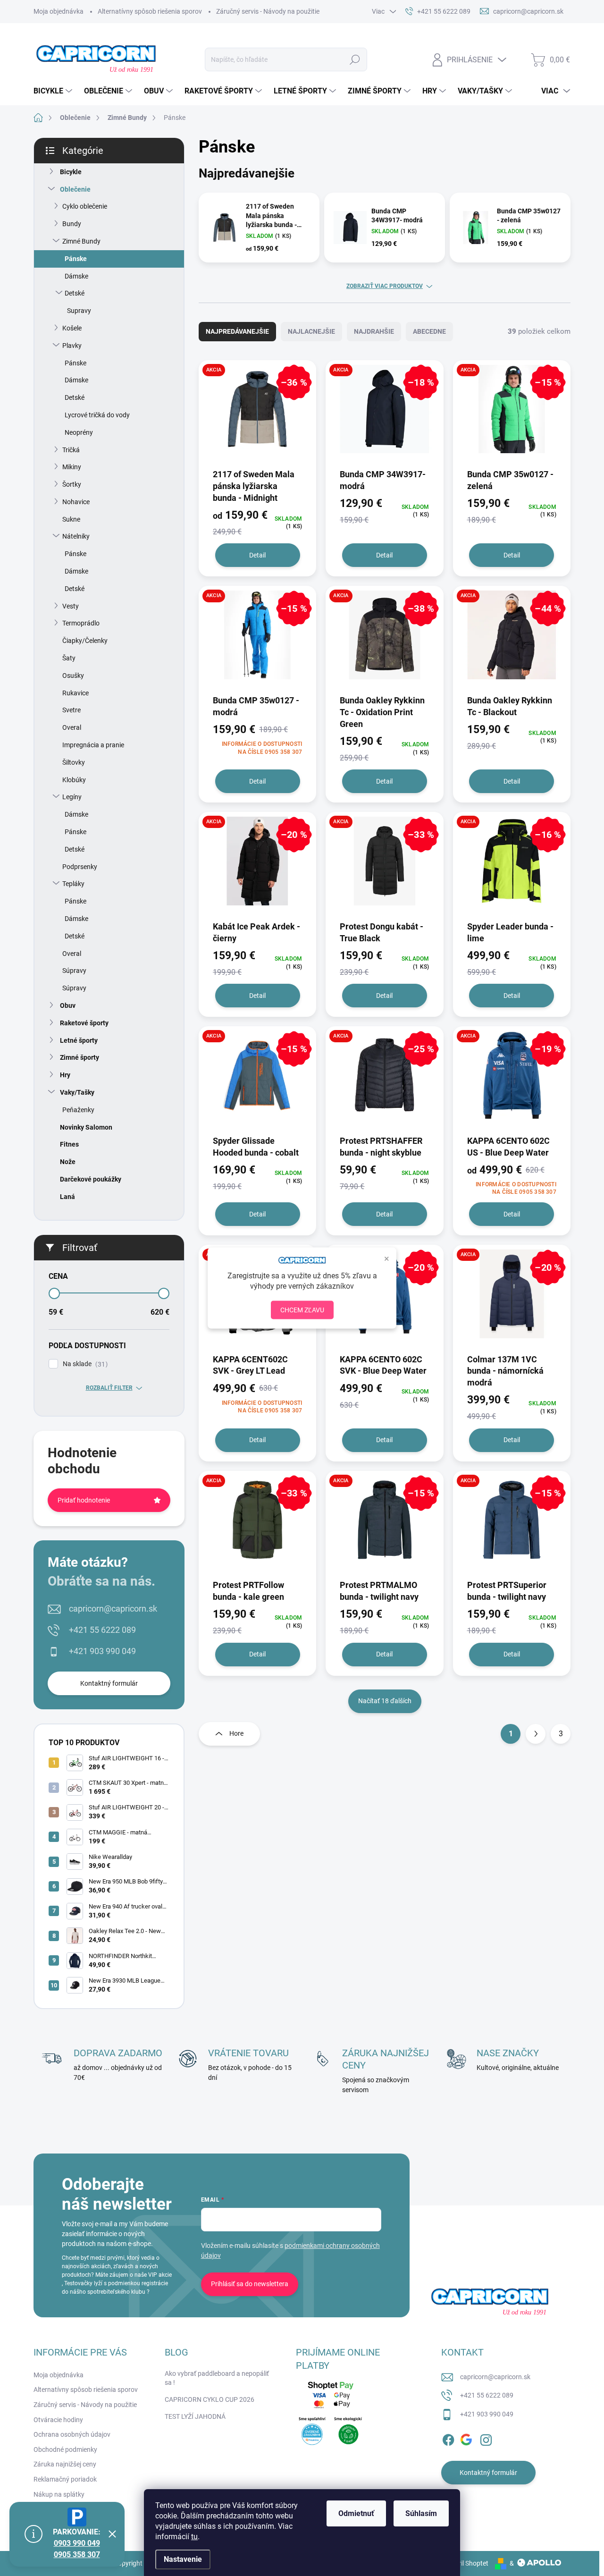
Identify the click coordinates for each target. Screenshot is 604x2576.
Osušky (73, 676)
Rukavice (75, 693)
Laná (67, 1197)
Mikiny (72, 467)
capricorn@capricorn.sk (113, 1609)
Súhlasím (421, 2513)
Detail (257, 555)
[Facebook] (448, 2438)
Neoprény (79, 432)
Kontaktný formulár (109, 1683)
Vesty (71, 606)
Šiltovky (74, 762)
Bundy (72, 224)
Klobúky (74, 780)
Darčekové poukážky (91, 1179)
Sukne (71, 519)
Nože (68, 1162)
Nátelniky (76, 536)
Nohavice (76, 502)
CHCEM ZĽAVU (302, 1310)
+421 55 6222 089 (102, 1630)
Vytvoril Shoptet (465, 2563)
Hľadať (355, 59)
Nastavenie (183, 2559)
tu (194, 2537)
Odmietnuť (356, 2513)
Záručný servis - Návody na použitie (268, 11)
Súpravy (74, 971)
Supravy (79, 311)
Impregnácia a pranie (93, 745)
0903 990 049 (77, 2543)
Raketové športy (84, 1023)
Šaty (69, 658)
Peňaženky (78, 1110)
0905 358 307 (77, 2555)
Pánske (76, 259)
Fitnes (69, 1144)
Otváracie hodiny (58, 2420)
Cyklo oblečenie (85, 206)
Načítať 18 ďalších (385, 1701)
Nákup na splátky (59, 2494)
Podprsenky (80, 867)
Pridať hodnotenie (84, 1500)
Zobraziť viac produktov (385, 286)
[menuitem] (54, 91)
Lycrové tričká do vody (97, 415)
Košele (72, 328)
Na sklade (84, 1364)
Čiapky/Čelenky (85, 641)
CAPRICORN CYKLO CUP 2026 (210, 2399)
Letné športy (79, 1040)
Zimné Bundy (81, 241)
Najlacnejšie (311, 331)
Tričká (71, 450)
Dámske (76, 276)
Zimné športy (80, 1057)
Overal (72, 727)
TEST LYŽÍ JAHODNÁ (195, 2416)
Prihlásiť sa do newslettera (250, 2284)
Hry (65, 1075)
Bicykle (71, 172)
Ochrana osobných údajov (72, 2434)
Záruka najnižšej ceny (65, 2464)
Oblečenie (75, 189)
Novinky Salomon (86, 1127)
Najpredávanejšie (237, 331)
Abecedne (429, 331)
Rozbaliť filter (109, 1388)
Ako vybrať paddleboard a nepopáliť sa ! (217, 2378)
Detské (75, 293)
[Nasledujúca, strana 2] (536, 1734)
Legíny (72, 797)
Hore (236, 1733)
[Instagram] (486, 2438)
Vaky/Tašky (77, 1092)
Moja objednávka (59, 11)
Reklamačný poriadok (65, 2479)
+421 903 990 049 (102, 1651)
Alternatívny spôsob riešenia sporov (150, 11)
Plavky (72, 346)
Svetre (71, 710)
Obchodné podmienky (65, 2449)
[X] (467, 2438)
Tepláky (73, 884)
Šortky (72, 484)
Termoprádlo (81, 623)
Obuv (68, 1005)
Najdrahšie (374, 331)
